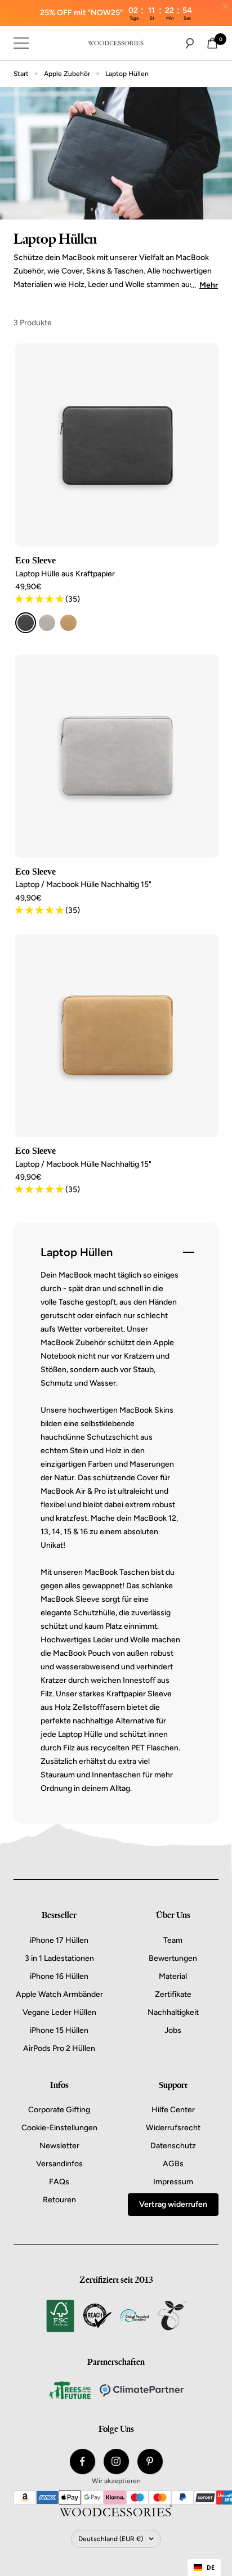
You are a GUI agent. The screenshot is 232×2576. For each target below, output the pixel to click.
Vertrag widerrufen (173, 2204)
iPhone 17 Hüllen (59, 1940)
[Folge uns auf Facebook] (82, 2461)
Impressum (173, 2182)
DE (211, 2568)
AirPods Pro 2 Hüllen (59, 2048)
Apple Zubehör (67, 74)
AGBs (173, 2164)
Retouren (59, 2200)
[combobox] (204, 2568)
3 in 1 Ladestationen (59, 1958)
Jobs (173, 2030)
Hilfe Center (173, 2110)
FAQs (59, 2182)
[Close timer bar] (226, 6)
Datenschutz (173, 2146)
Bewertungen (173, 1958)
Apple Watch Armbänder (59, 1994)
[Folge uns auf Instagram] (116, 2461)
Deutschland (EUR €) (111, 2539)
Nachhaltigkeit (173, 2012)
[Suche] (190, 43)
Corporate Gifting (59, 2110)
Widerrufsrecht (173, 2128)
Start (21, 74)
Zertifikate (173, 1994)
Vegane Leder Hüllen (59, 2012)
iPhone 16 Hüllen (59, 1976)
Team (173, 1940)
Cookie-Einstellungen (59, 2128)
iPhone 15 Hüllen (59, 2030)
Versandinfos (59, 2164)
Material (173, 1976)
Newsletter (59, 2146)
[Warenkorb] (212, 43)
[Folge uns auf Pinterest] (150, 2461)
